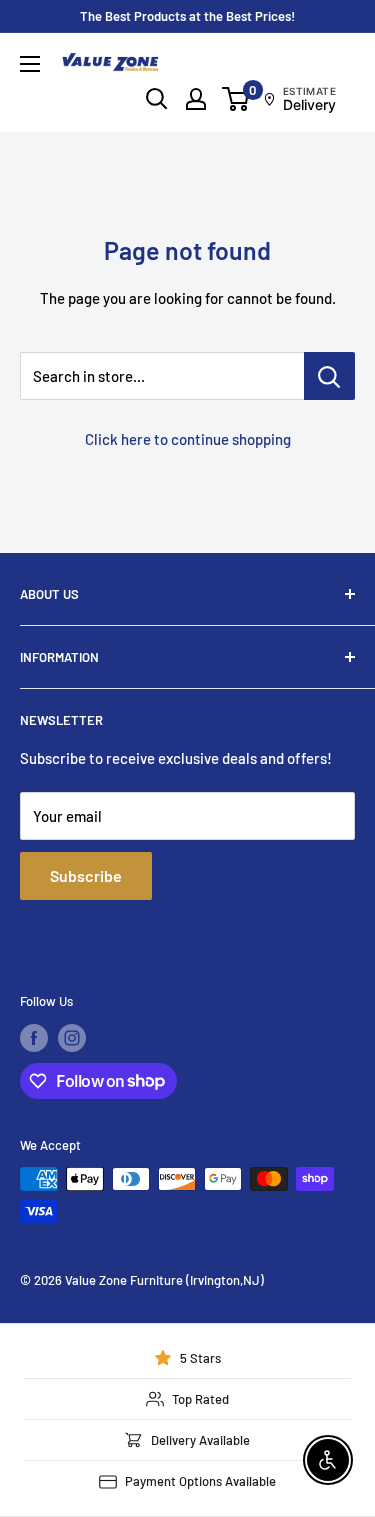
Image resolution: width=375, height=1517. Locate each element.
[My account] (196, 99)
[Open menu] (30, 64)
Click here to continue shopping (188, 439)
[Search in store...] (329, 376)
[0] (236, 99)
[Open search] (157, 99)
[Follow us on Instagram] (72, 1038)
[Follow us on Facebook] (34, 1038)
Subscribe (86, 875)
